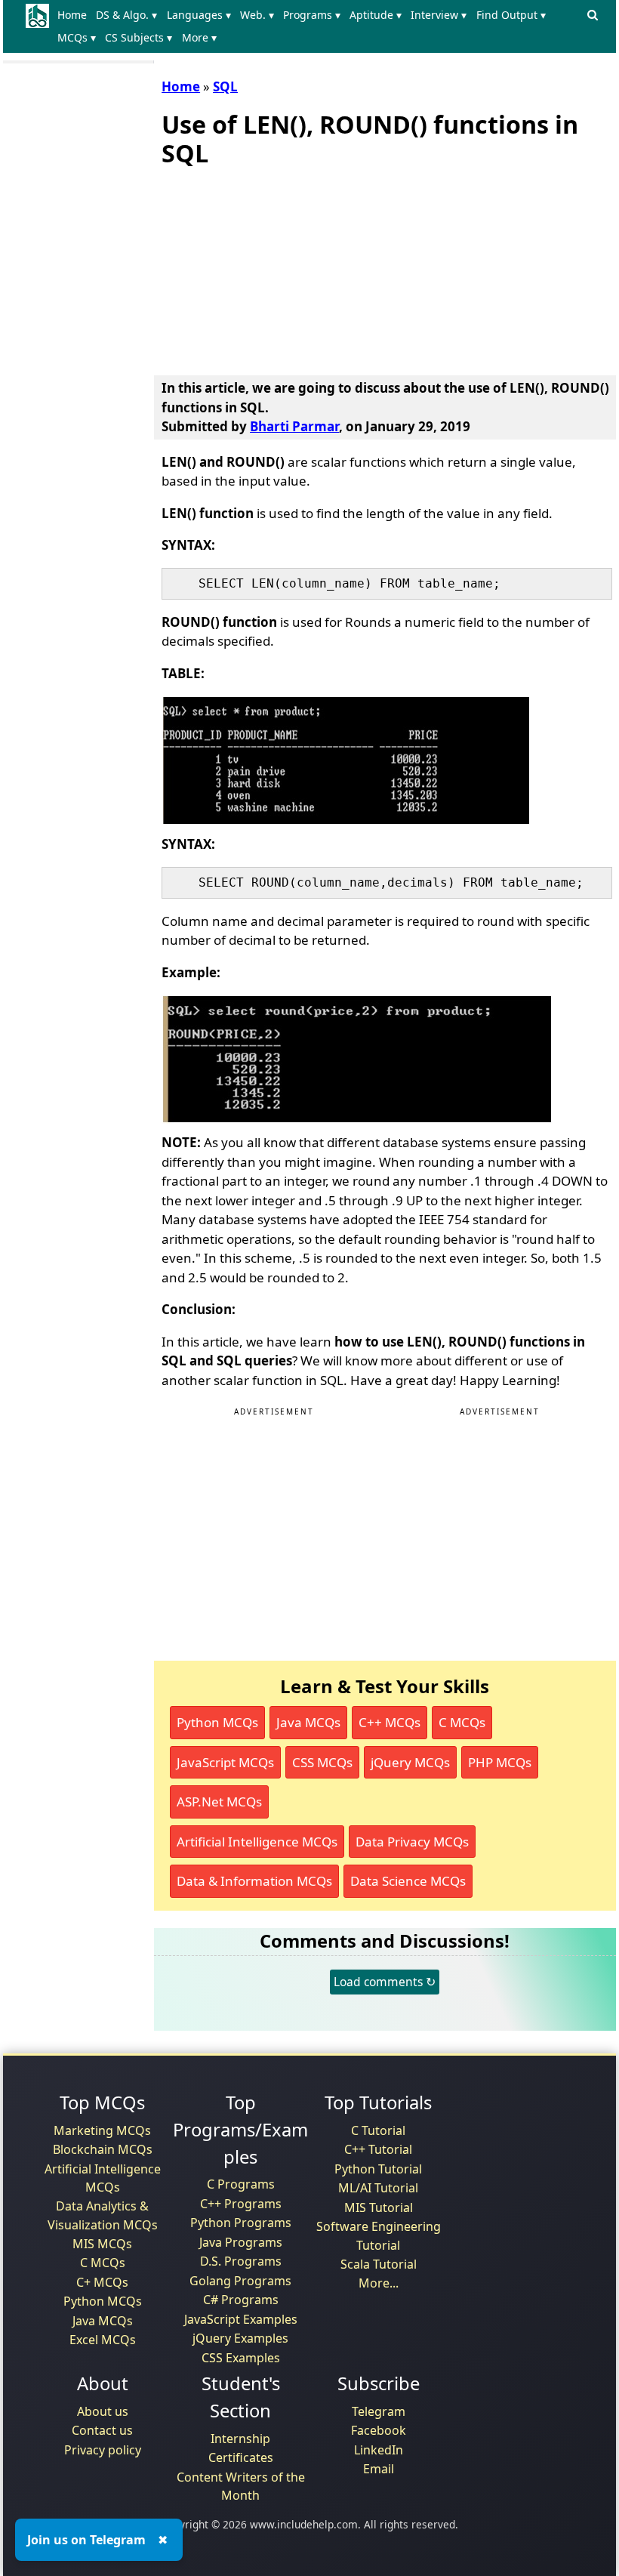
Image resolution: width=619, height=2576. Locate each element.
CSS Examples (241, 2358)
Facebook (379, 2430)
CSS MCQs (322, 1762)
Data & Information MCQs (254, 1881)
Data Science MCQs (408, 1881)
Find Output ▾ (511, 15)
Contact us (102, 2430)
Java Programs (241, 2242)
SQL (225, 86)
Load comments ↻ (385, 1982)
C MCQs (462, 1722)
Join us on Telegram (86, 2540)
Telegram (379, 2411)
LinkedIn (379, 2450)
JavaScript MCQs (225, 1762)
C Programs (241, 2184)
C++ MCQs (390, 1722)
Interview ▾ (439, 15)
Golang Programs (240, 2281)
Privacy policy (103, 2450)
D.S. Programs (241, 2261)
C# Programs (241, 2300)
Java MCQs (308, 1722)
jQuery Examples (240, 2338)
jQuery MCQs (410, 1762)
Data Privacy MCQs (412, 1842)
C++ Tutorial (378, 2149)
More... (379, 2283)
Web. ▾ (257, 15)
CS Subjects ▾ (139, 37)
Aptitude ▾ (376, 15)
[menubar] (317, 26)
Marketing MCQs (102, 2130)
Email (379, 2469)
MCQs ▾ (77, 37)
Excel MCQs (103, 2340)
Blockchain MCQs (103, 2149)
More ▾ (199, 37)
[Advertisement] (275, 268)
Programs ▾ (312, 15)
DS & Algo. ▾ (126, 15)
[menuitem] (75, 15)
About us (103, 2411)
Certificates (241, 2457)
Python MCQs (217, 1722)
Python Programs (241, 2223)
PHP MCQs (500, 1762)
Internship (240, 2439)
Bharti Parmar (294, 426)
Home (72, 15)
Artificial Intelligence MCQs (257, 1842)
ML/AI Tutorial (378, 2188)
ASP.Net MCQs (219, 1802)
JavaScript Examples (241, 2319)
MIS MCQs (102, 2244)
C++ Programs (241, 2204)
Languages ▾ (199, 15)
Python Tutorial (378, 2169)
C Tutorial (378, 2130)
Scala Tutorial (379, 2264)
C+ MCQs (102, 2282)
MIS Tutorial (379, 2207)
